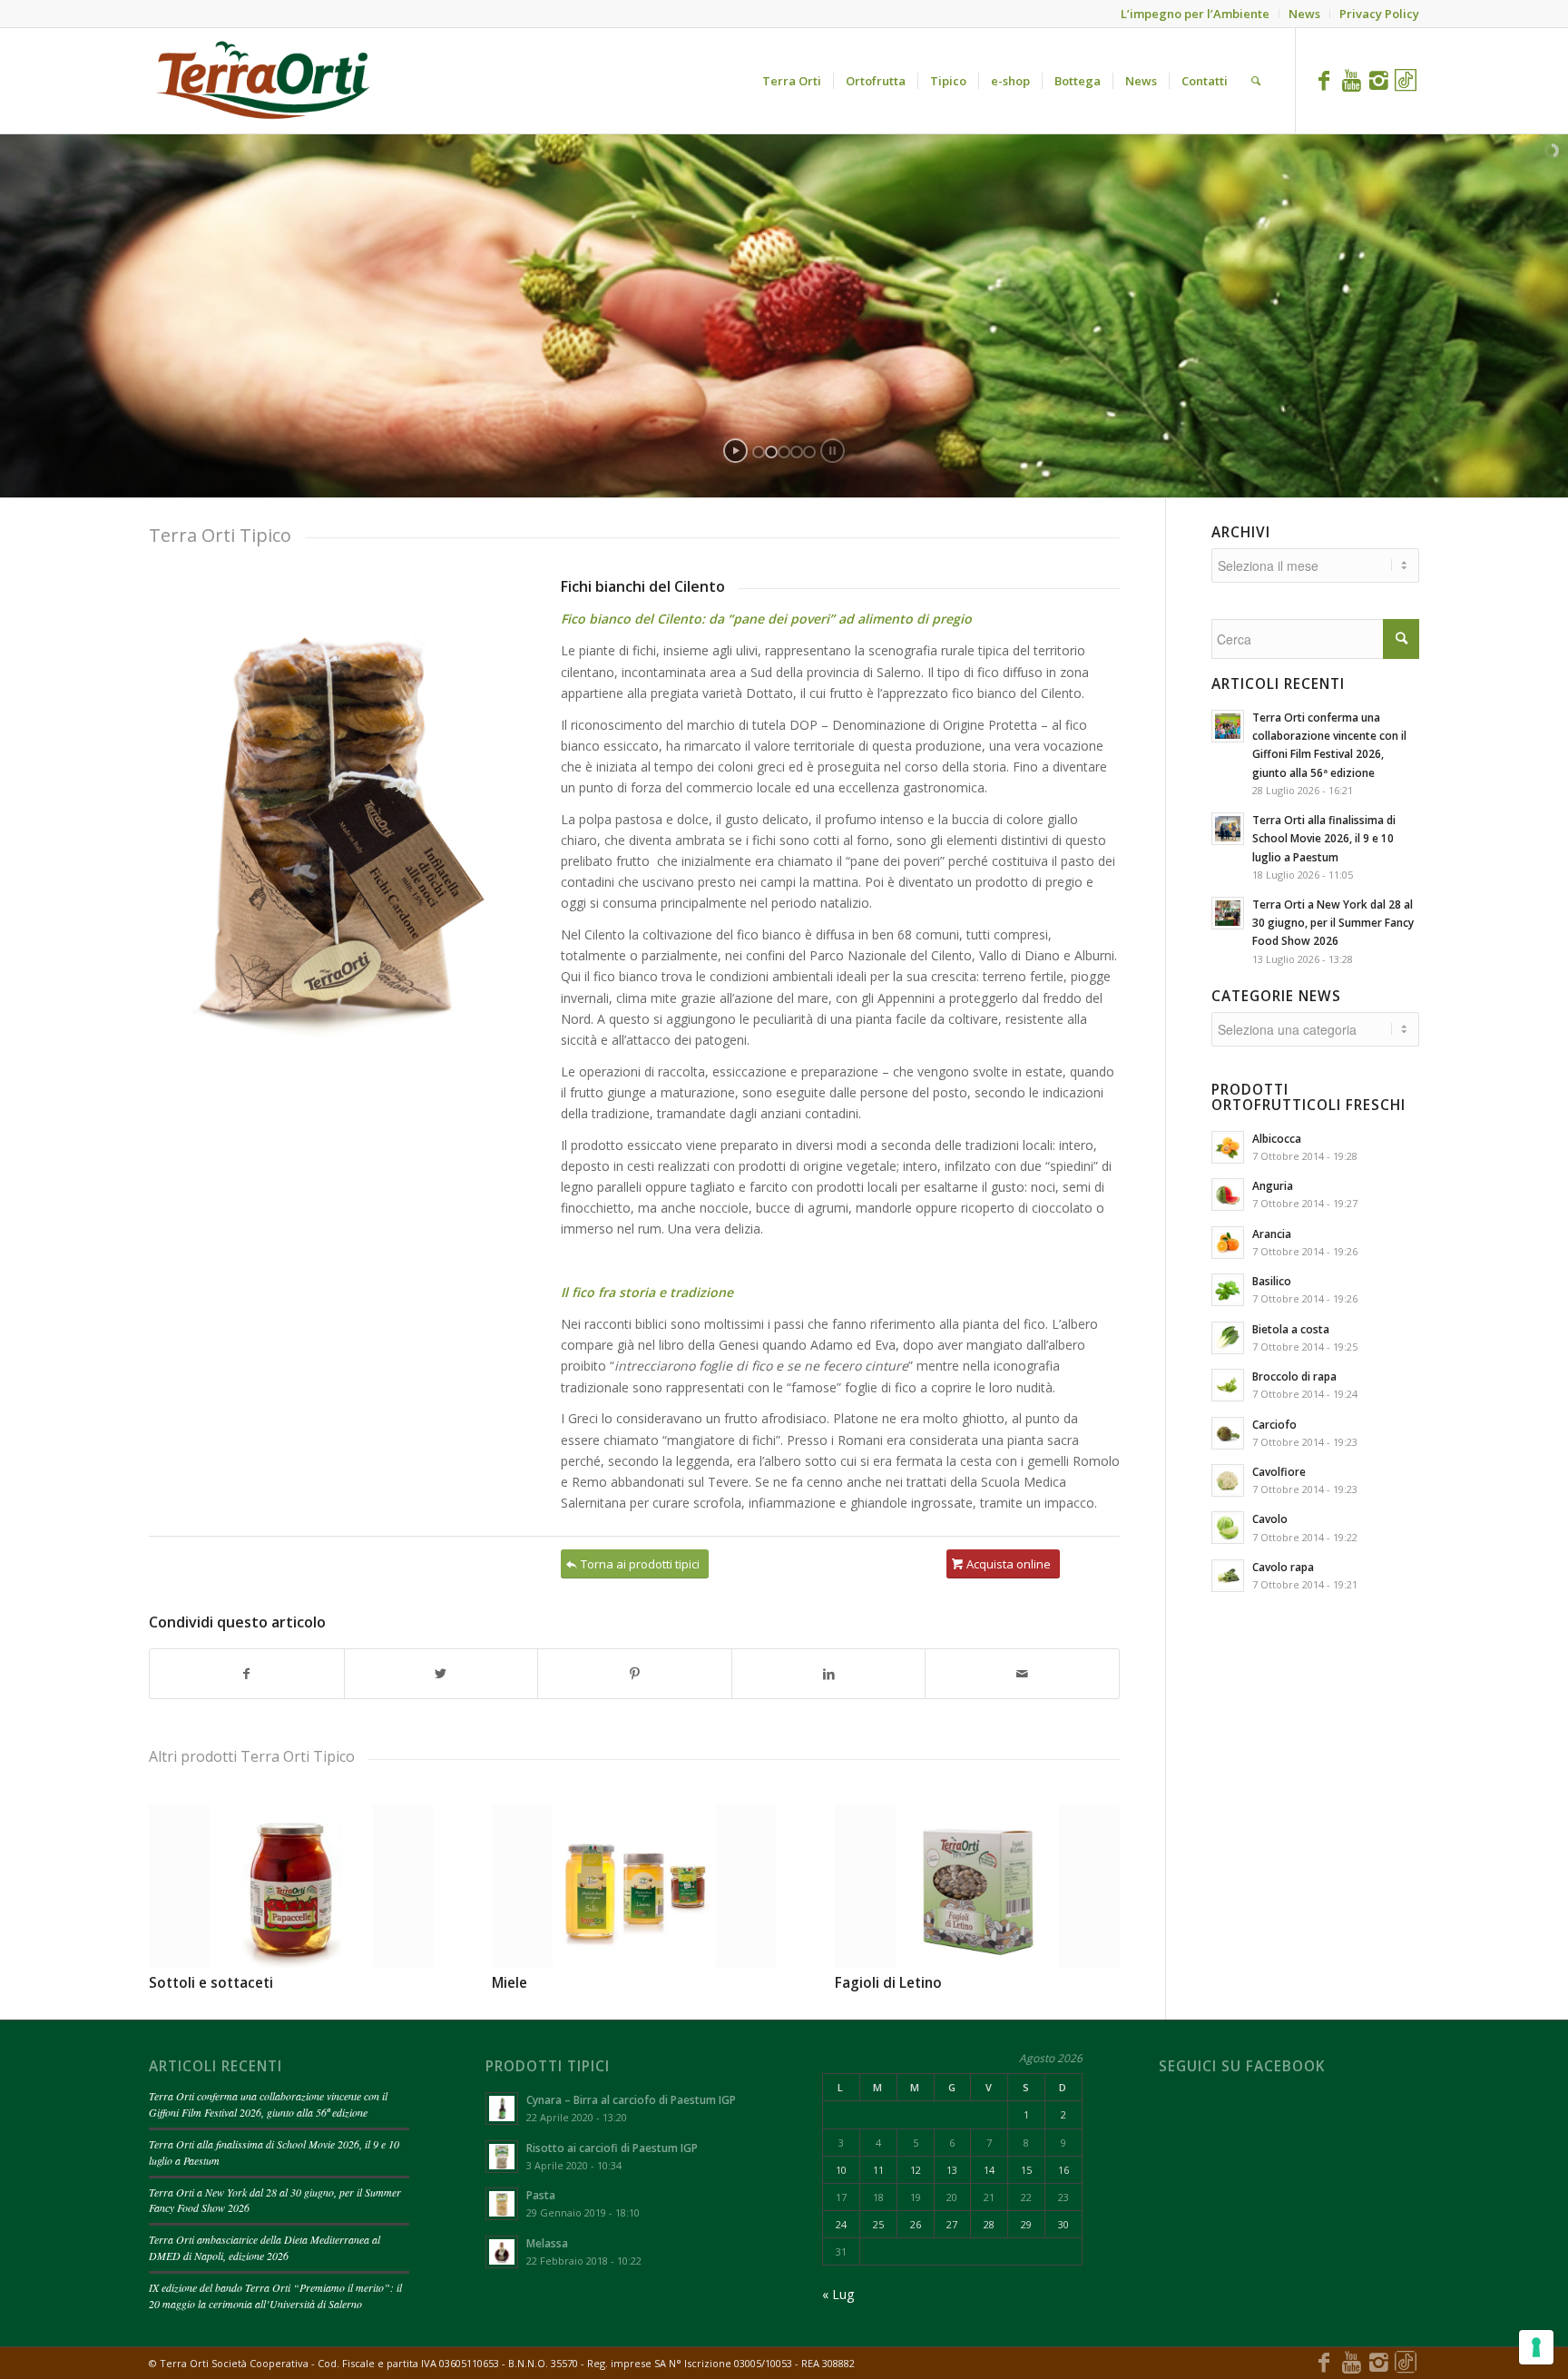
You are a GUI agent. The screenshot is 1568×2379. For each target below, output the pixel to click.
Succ (1093, 1876)
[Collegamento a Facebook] (1324, 80)
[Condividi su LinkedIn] (829, 1674)
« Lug (838, 2294)
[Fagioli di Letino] (977, 1886)
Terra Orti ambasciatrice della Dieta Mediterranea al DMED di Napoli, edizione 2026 (265, 2247)
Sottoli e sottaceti (211, 1983)
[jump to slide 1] (759, 452)
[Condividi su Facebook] (247, 1674)
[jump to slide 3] (784, 452)
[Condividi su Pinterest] (635, 1674)
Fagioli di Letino (888, 1983)
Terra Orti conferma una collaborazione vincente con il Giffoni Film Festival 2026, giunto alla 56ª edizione (268, 2104)
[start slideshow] (735, 451)
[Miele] (634, 1886)
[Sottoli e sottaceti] (291, 1886)
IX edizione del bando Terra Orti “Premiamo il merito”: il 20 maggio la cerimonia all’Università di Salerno (275, 2295)
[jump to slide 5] (809, 452)
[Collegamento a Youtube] (1351, 80)
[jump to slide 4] (797, 452)
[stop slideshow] (833, 451)
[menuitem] (792, 81)
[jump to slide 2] (771, 452)
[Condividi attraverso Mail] (1022, 1674)
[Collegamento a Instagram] (1378, 80)
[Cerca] (1256, 81)
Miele (510, 1983)
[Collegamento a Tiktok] (1406, 80)
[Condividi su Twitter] (441, 1674)
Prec (176, 1876)
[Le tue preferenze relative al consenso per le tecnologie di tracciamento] (1536, 2347)
